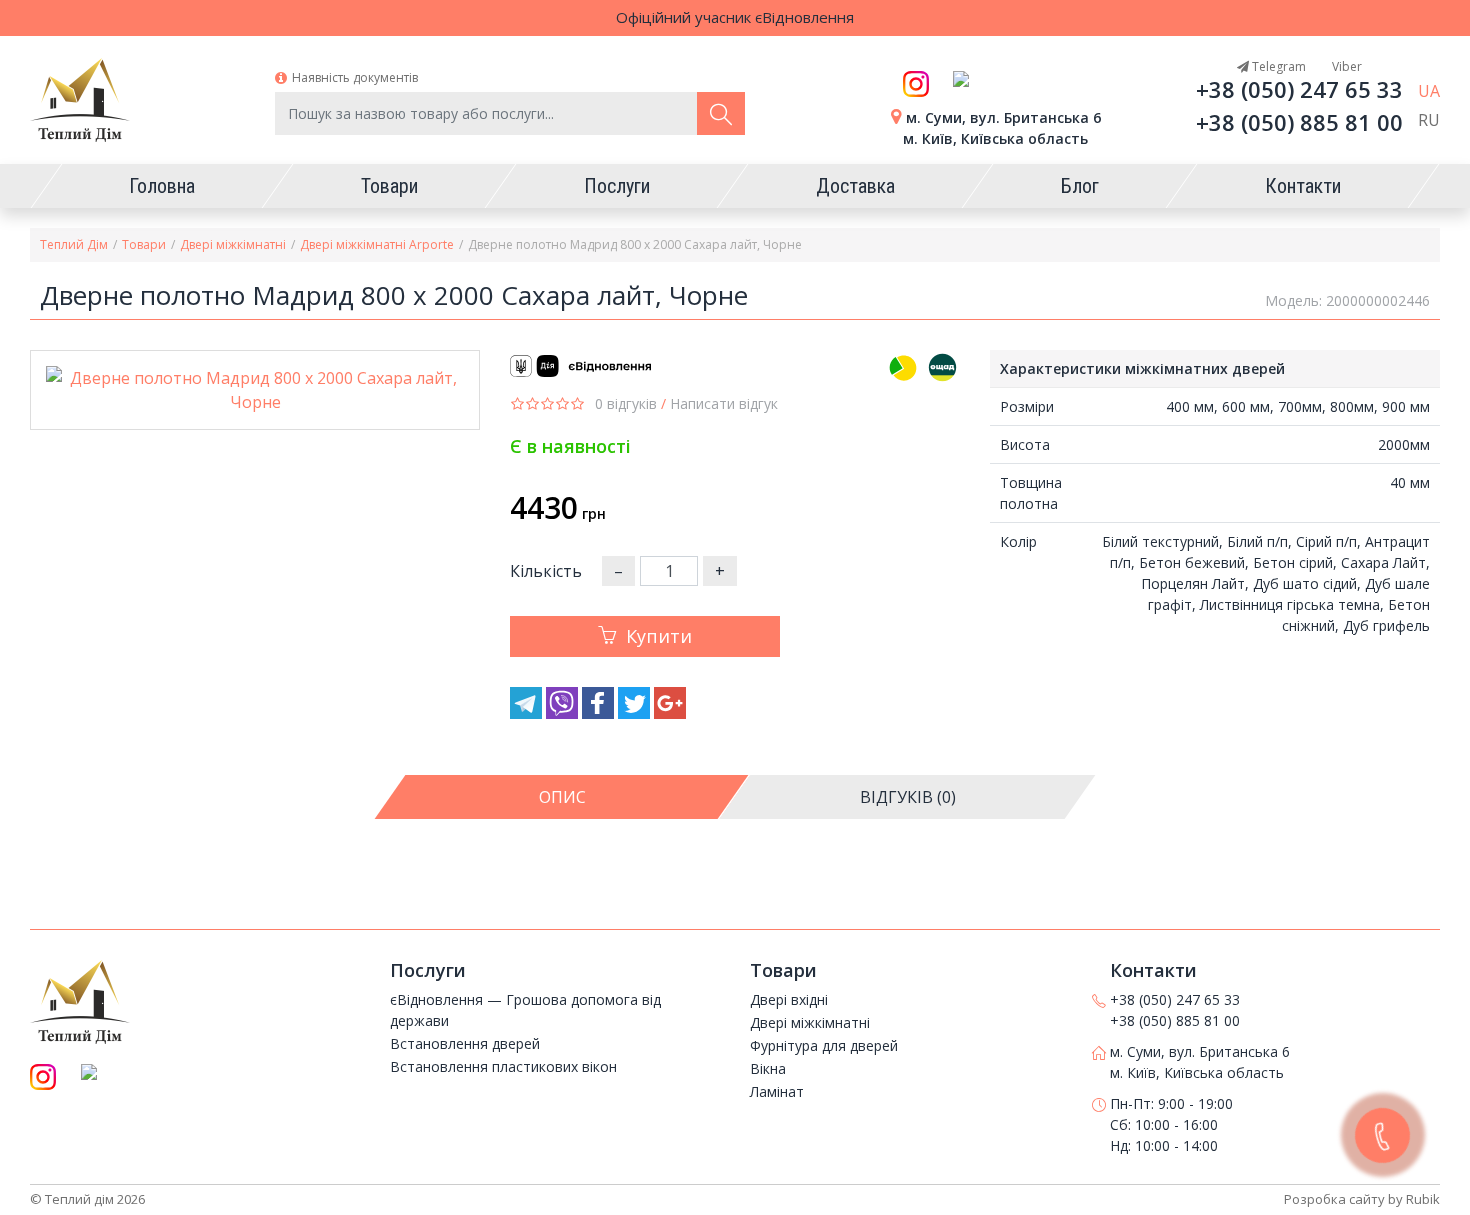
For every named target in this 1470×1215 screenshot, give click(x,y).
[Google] (670, 713)
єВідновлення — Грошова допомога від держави (525, 1010)
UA (1429, 91)
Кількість (546, 571)
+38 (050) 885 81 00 (1299, 122)
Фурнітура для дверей (824, 1045)
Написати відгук (724, 403)
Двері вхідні (789, 999)
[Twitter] (636, 713)
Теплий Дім (74, 244)
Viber (1345, 66)
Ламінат (777, 1091)
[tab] (562, 797)
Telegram (1277, 66)
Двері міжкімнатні (233, 244)
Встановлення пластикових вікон (503, 1066)
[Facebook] (600, 713)
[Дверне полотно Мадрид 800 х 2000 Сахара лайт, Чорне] (255, 390)
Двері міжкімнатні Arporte (377, 244)
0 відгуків (626, 403)
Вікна (768, 1068)
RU (1429, 120)
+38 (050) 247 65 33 (1299, 89)
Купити (659, 636)
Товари (144, 244)
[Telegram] (528, 713)
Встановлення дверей (465, 1043)
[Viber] (564, 713)
